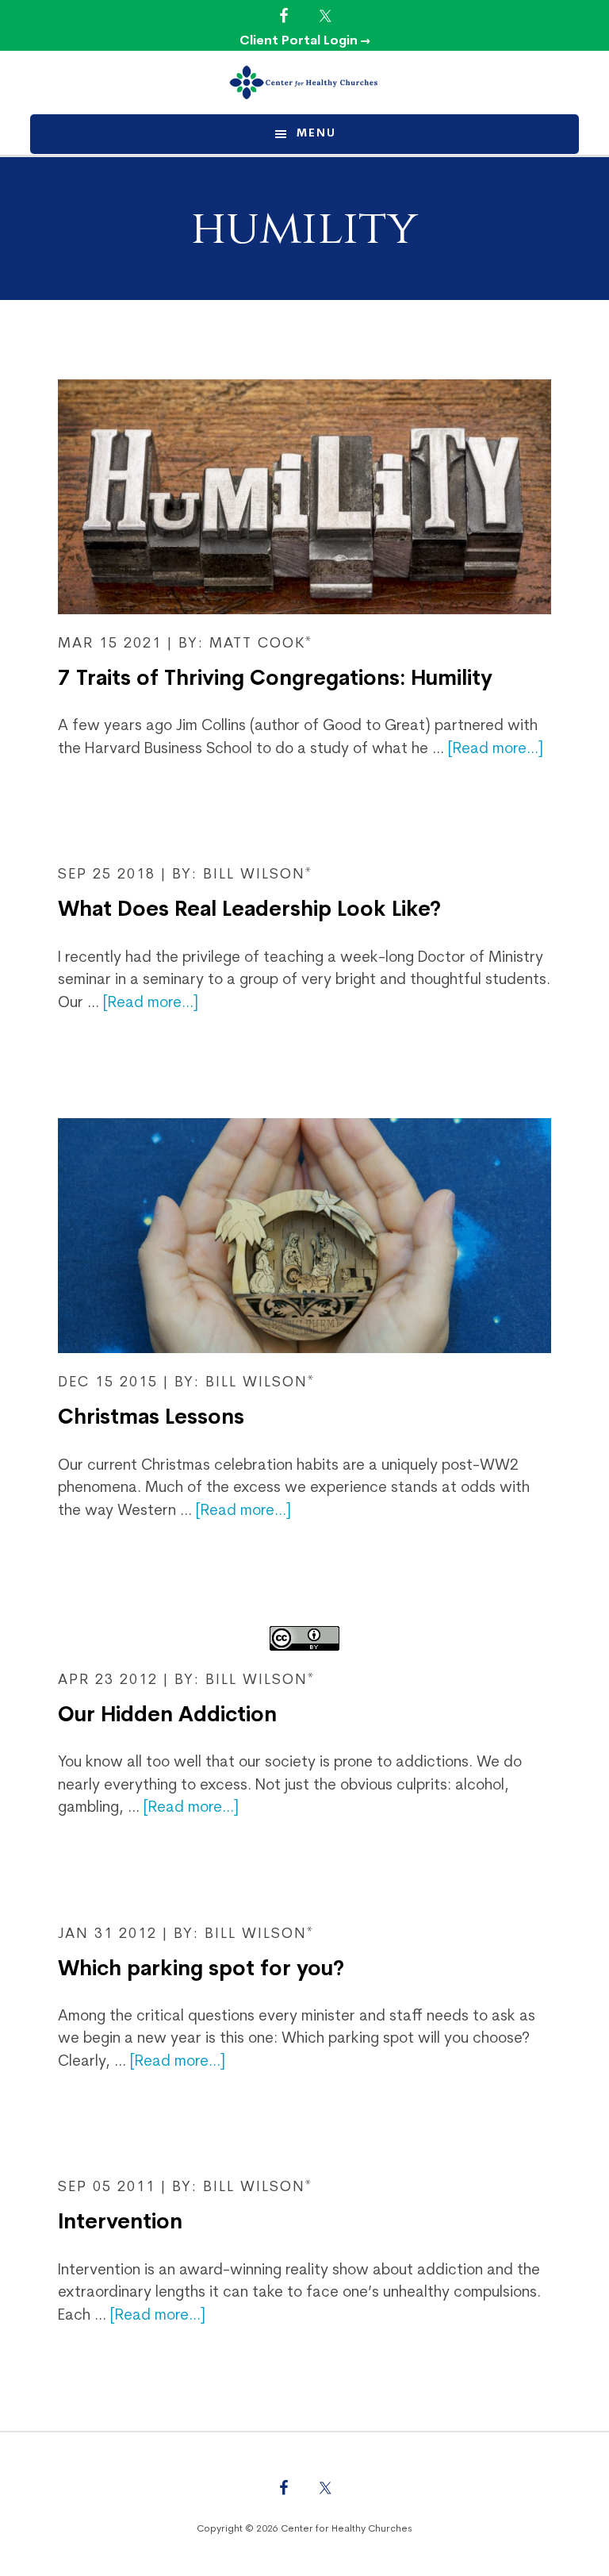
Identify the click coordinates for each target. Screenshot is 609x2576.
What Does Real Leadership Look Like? (249, 911)
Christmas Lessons (151, 1419)
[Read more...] (496, 750)
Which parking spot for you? (201, 1970)
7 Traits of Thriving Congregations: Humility (275, 680)
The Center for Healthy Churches (304, 83)
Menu (316, 134)
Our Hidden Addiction (167, 1716)
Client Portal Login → (305, 41)
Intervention (120, 2223)
